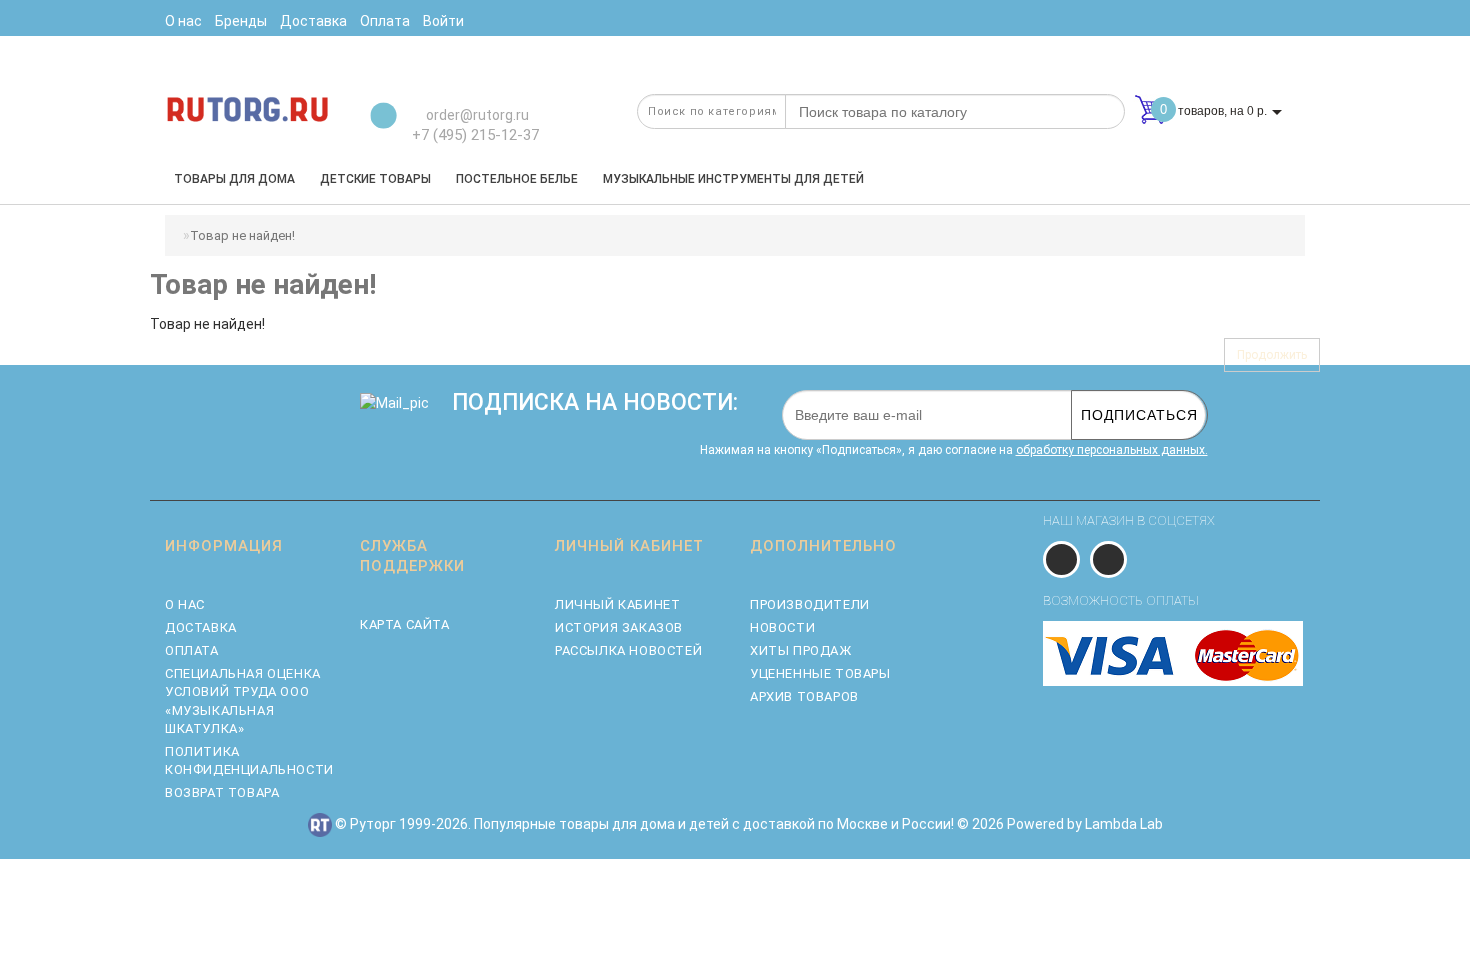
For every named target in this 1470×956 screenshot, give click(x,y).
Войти (443, 21)
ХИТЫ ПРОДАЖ (801, 650)
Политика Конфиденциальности (247, 760)
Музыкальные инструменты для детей (733, 179)
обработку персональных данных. (1112, 450)
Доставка (201, 627)
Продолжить (1272, 355)
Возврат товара (222, 792)
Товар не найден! (242, 235)
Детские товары (375, 179)
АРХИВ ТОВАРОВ (804, 696)
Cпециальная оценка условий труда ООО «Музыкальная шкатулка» (243, 701)
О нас (185, 604)
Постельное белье (517, 179)
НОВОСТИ (782, 627)
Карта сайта (405, 624)
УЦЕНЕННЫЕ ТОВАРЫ (820, 673)
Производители (810, 604)
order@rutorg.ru (476, 115)
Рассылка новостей (628, 650)
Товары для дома (234, 179)
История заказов (619, 627)
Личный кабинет (617, 604)
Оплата (192, 650)
